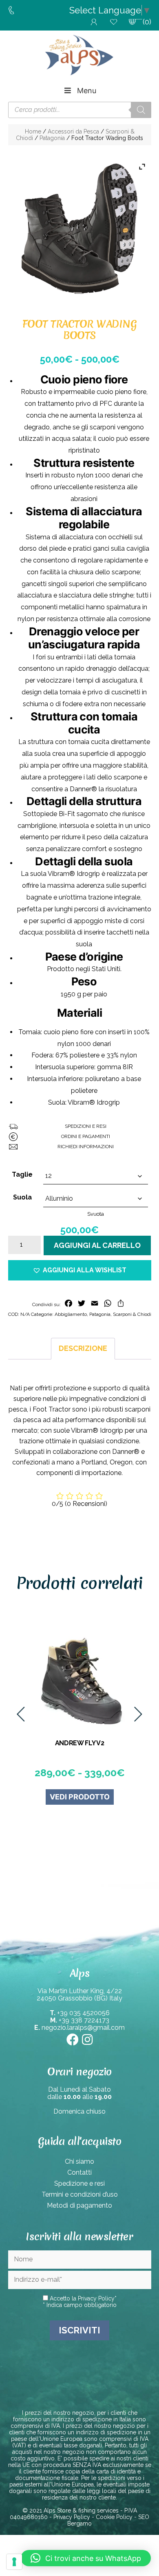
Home (33, 131)
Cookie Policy (114, 2517)
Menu (87, 91)
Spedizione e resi (79, 2183)
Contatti (79, 2172)
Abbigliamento (71, 1314)
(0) (147, 22)
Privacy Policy (96, 2298)
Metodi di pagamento (79, 2205)
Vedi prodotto (43, 1797)
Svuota (96, 1214)
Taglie (22, 1174)
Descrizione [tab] (83, 1348)
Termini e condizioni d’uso (80, 2194)
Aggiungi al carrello (97, 1245)
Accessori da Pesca (73, 131)
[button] (80, 1270)
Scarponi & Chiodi (132, 1314)
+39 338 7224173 (84, 2020)
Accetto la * (82, 2298)
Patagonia (52, 138)
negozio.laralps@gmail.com (83, 2028)
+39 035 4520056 (83, 2013)
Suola (22, 1197)
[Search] (141, 110)
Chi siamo (79, 2161)
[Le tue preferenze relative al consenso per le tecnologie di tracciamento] (14, 2562)
